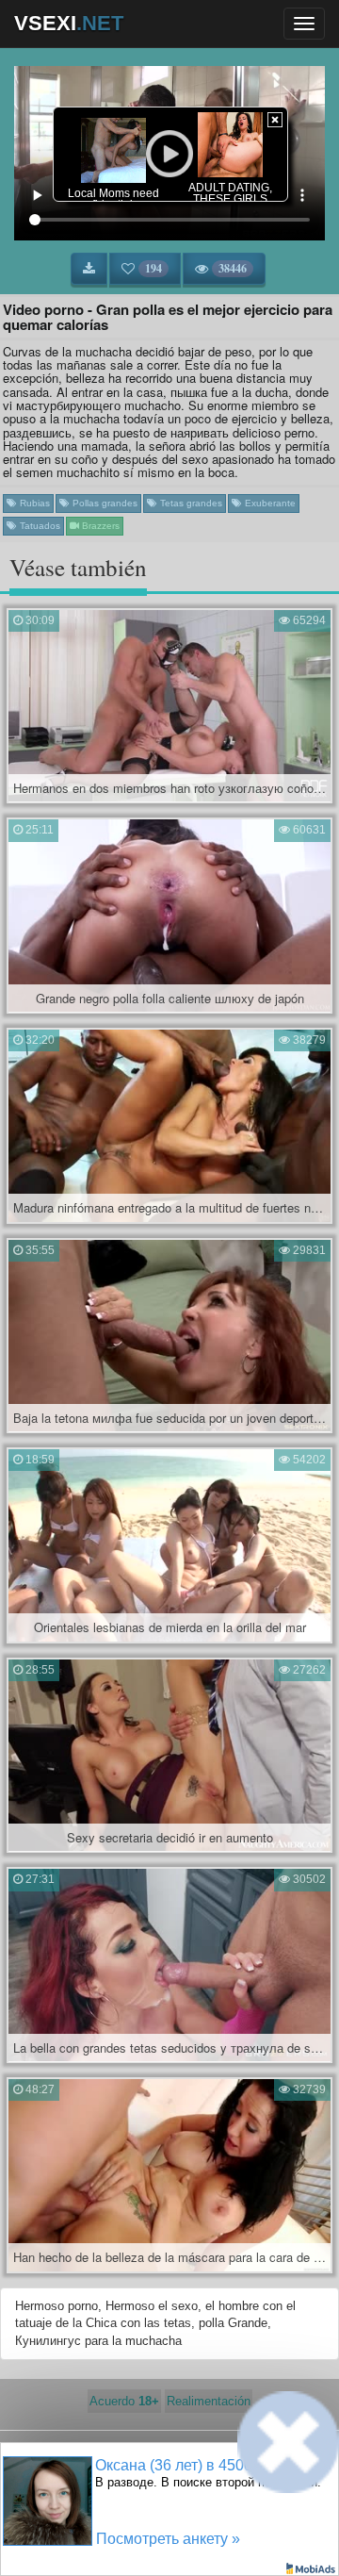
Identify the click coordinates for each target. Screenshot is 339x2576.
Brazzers (99, 526)
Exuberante (269, 503)
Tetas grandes (190, 503)
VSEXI (69, 23)
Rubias (33, 503)
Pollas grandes (104, 503)
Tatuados (39, 526)
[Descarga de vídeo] (89, 269)
